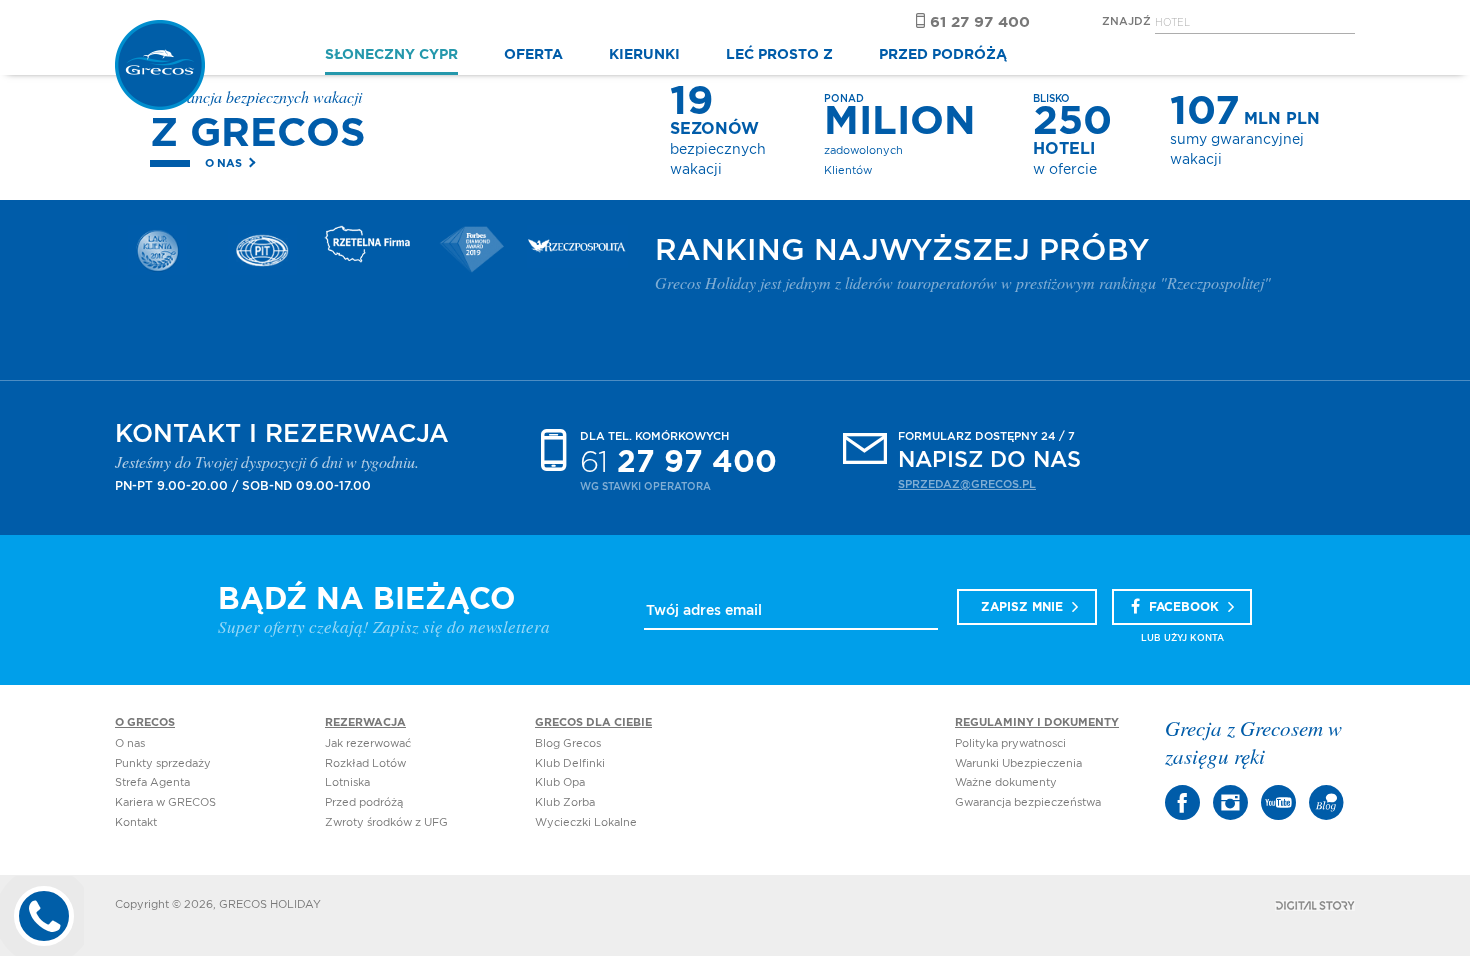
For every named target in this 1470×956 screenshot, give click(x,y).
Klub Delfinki (570, 763)
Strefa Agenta (152, 782)
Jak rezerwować (368, 743)
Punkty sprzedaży (163, 763)
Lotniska (347, 782)
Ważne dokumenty (1006, 782)
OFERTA (533, 55)
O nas (223, 163)
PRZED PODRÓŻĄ (943, 55)
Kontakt (136, 822)
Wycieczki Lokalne (586, 822)
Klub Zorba (565, 802)
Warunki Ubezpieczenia (1018, 763)
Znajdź (1126, 21)
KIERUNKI (644, 55)
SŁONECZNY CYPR (391, 55)
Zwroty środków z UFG (386, 822)
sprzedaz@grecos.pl (967, 484)
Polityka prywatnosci (1010, 743)
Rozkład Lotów (365, 763)
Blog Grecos (568, 743)
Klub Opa (560, 782)
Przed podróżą (364, 802)
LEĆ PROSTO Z (779, 55)
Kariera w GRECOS (165, 802)
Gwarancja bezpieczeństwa (1028, 802)
